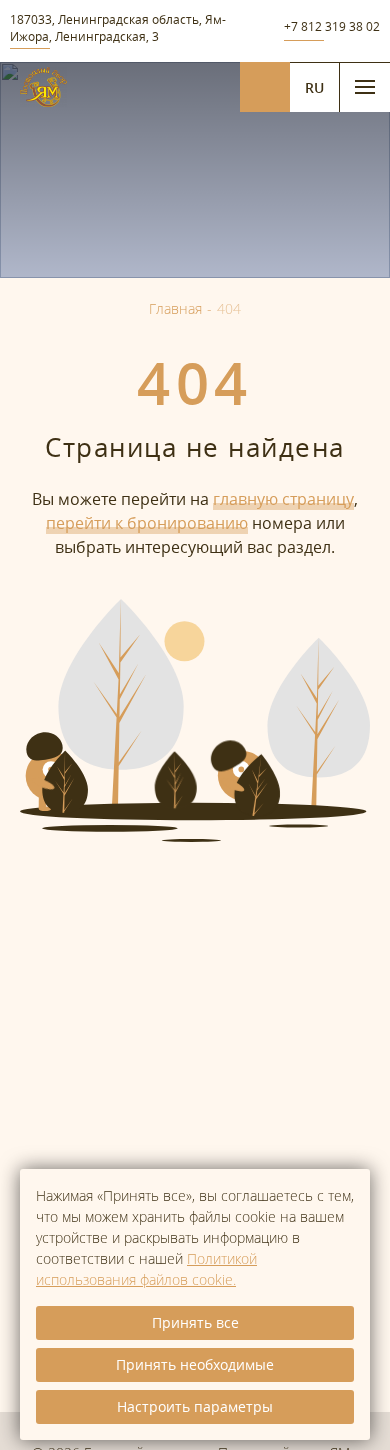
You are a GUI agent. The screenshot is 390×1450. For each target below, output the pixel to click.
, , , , (118, 28)
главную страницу (283, 499)
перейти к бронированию (147, 523)
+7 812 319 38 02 (332, 26)
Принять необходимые (195, 1364)
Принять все (195, 1322)
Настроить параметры (195, 1406)
